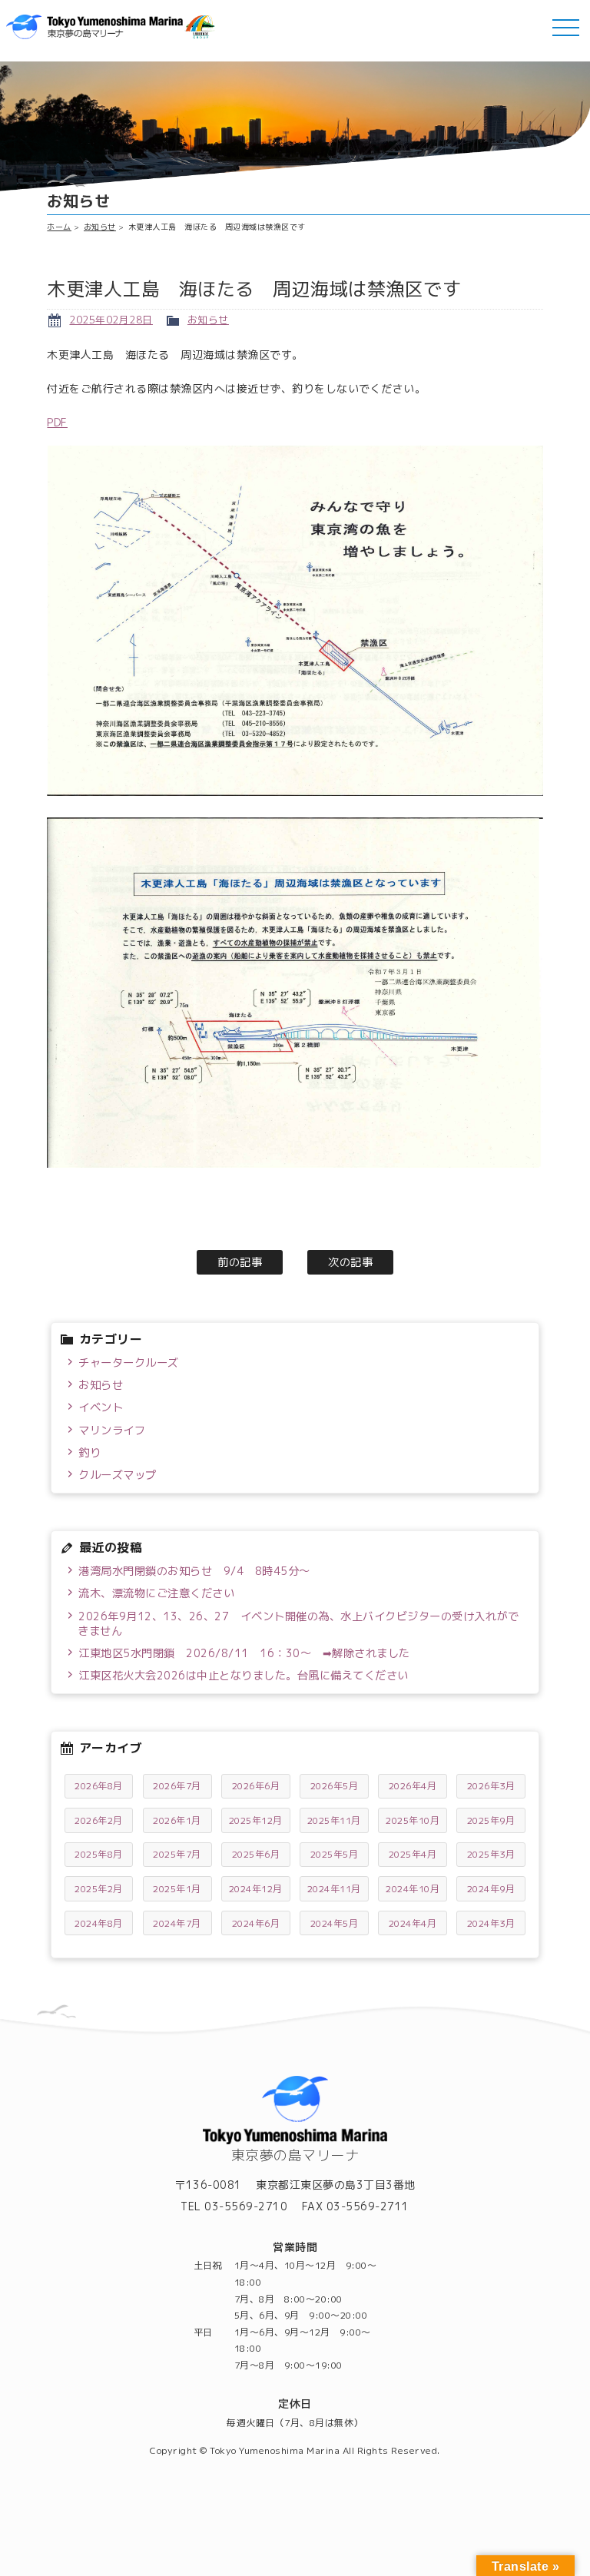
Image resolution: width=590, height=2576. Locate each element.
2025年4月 (413, 1854)
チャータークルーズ (129, 1363)
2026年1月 (177, 1820)
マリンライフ (112, 1431)
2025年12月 (256, 1820)
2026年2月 (99, 1820)
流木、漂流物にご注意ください (156, 1593)
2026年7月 (177, 1786)
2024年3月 (491, 1923)
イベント (101, 1407)
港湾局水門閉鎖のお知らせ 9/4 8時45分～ (194, 1571)
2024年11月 (334, 1889)
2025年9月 (491, 1820)
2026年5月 (335, 1786)
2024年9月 (491, 1889)
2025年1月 (177, 1889)
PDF (57, 422)
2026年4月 (413, 1786)
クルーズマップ (118, 1475)
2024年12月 (256, 1889)
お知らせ (100, 227)
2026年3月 (491, 1786)
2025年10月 (413, 1820)
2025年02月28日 (111, 320)
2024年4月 (413, 1923)
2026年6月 (256, 1786)
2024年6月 (256, 1923)
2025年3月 (491, 1854)
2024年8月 (99, 1923)
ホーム (59, 227)
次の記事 (350, 1262)
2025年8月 (99, 1854)
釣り (89, 1453)
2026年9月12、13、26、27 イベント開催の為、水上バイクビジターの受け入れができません (298, 1624)
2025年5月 (335, 1854)
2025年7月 (177, 1854)
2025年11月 (334, 1820)
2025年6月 (256, 1854)
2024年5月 (335, 1923)
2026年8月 (99, 1786)
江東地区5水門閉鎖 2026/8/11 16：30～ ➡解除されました (244, 1653)
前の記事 (240, 1262)
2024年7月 (177, 1923)
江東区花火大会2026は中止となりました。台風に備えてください (244, 1676)
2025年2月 (99, 1889)
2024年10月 (413, 1889)
